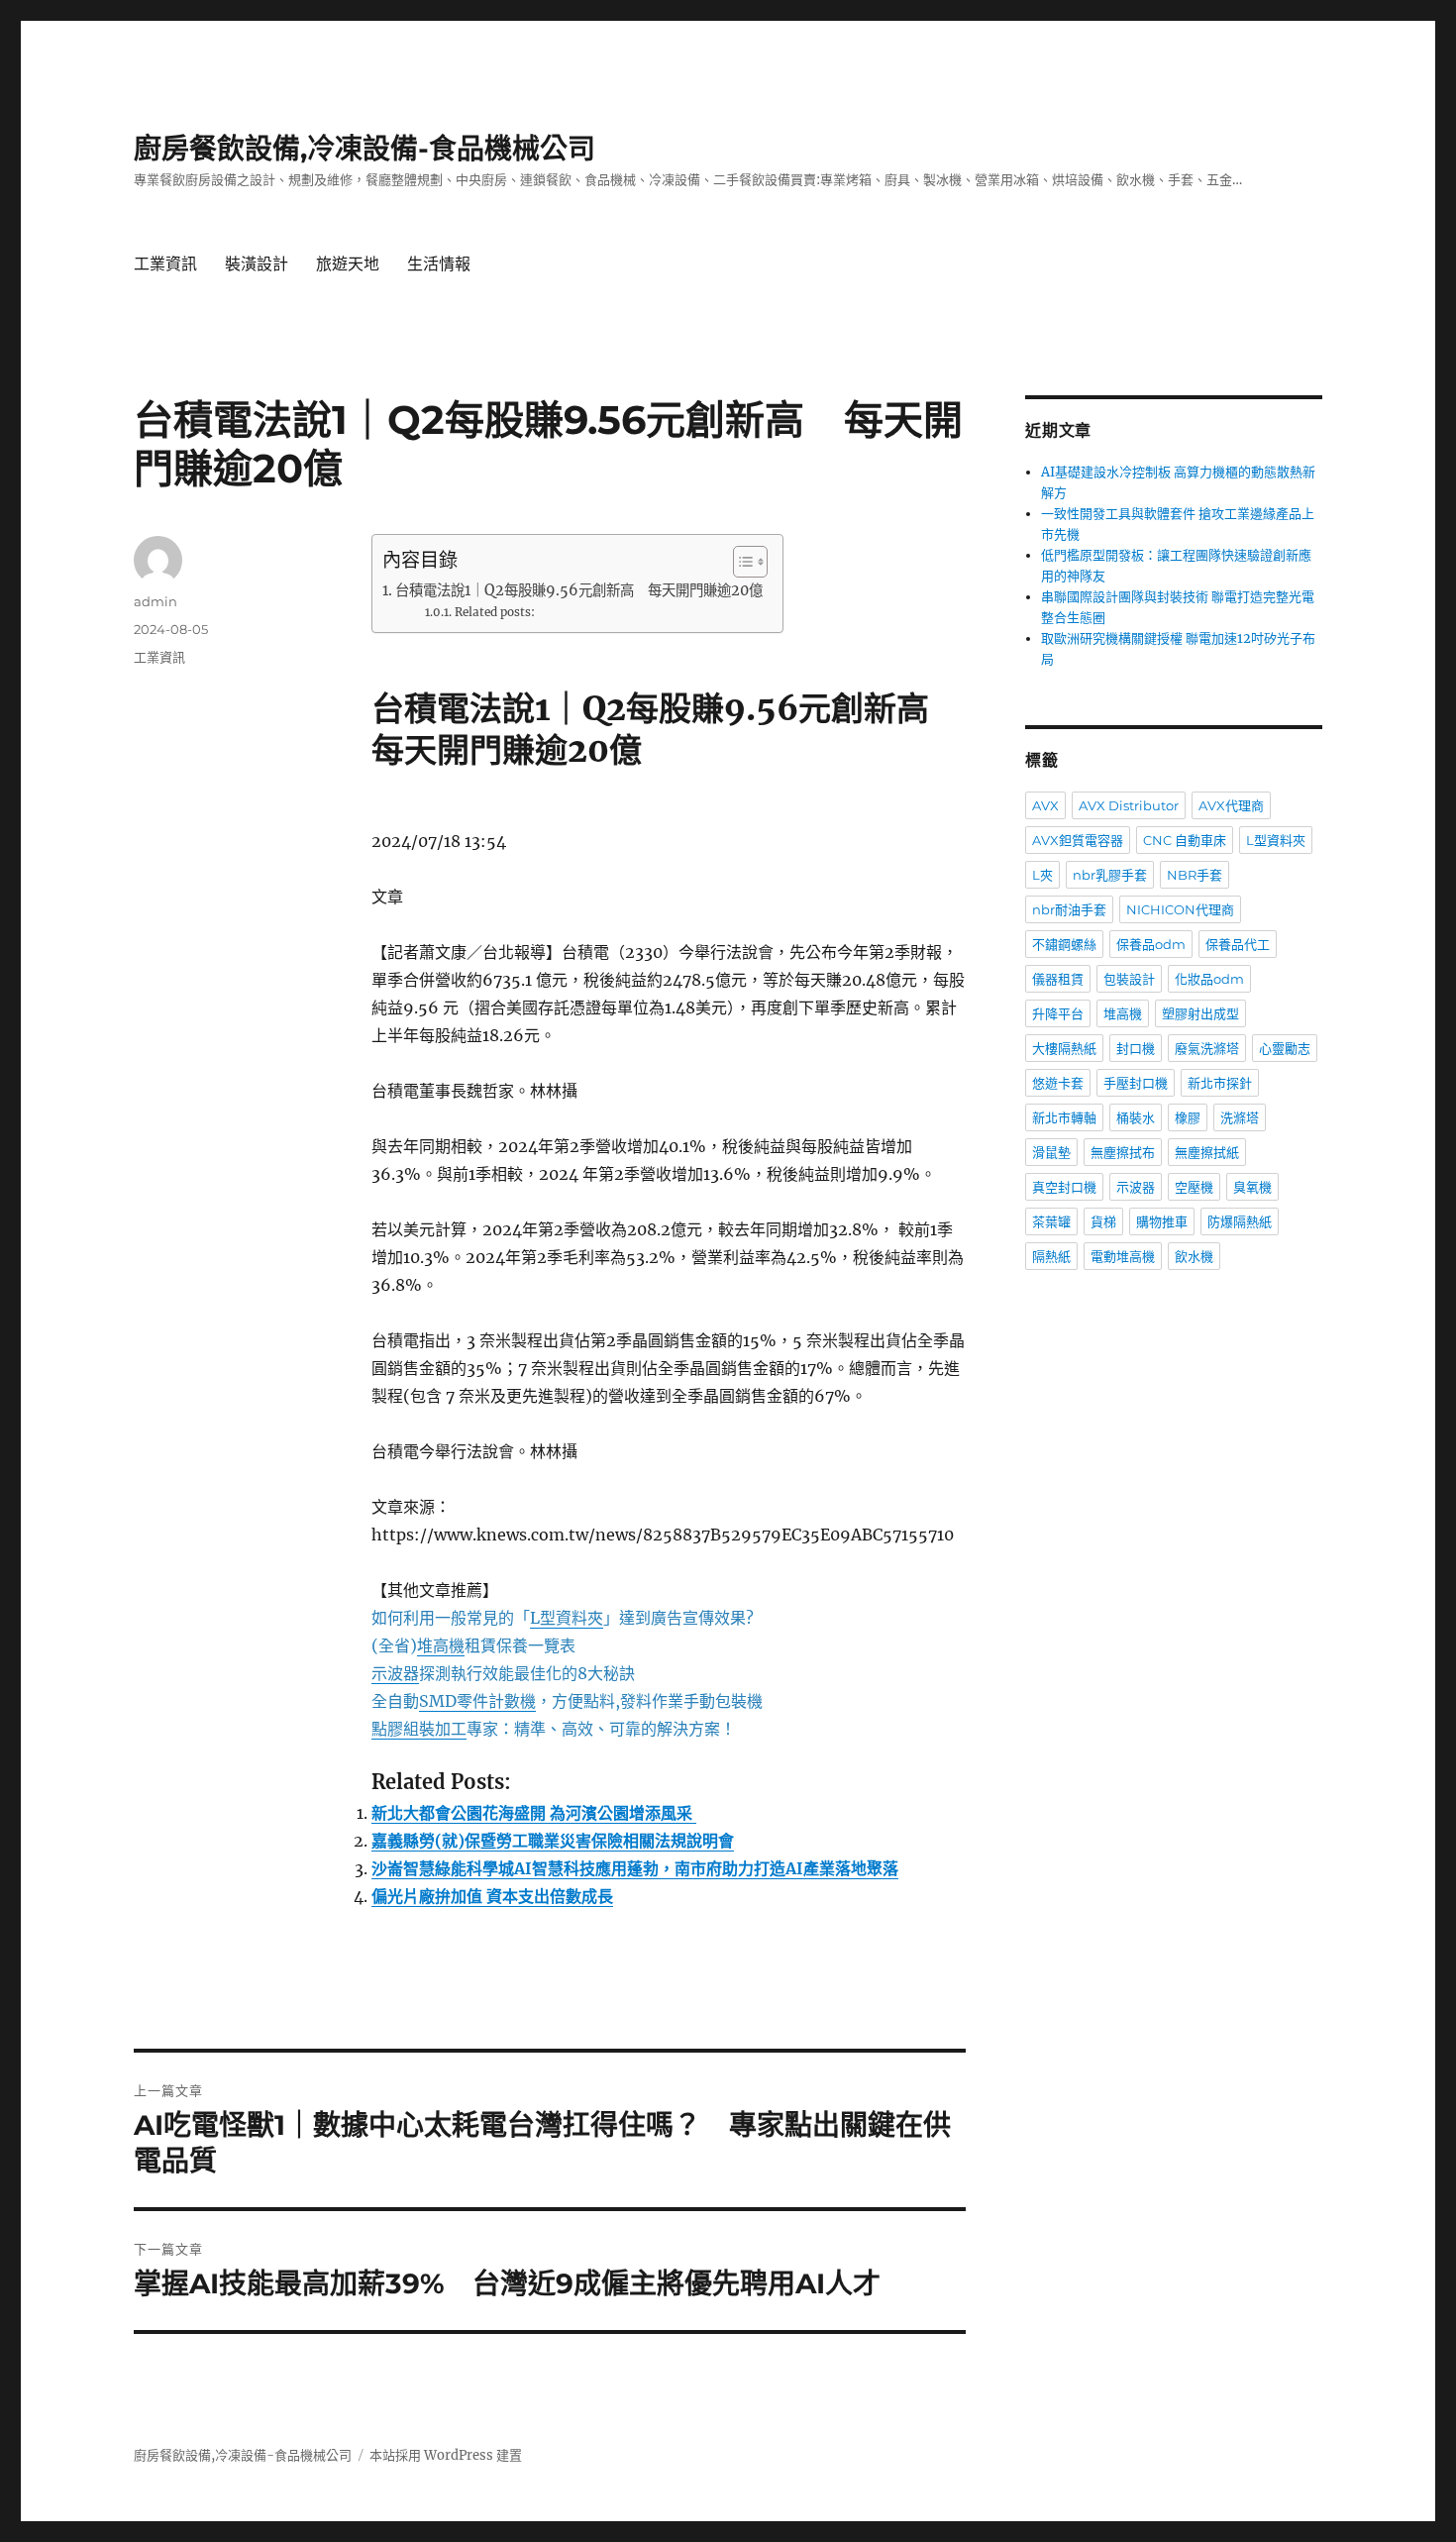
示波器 (1136, 1187)
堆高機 (1123, 1013)
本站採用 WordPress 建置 (446, 2455)
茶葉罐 (1051, 1221)
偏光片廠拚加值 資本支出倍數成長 (492, 1896)
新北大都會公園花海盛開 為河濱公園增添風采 (534, 1813)
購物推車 (1162, 1221)
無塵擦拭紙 (1207, 1152)
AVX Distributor (1129, 805)
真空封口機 (1064, 1187)
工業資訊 (165, 264)
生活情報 (439, 264)
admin (156, 601)
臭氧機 (1252, 1187)
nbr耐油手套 (1069, 909)
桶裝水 (1136, 1117)
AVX (1045, 805)
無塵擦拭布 (1123, 1152)
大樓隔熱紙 (1064, 1048)
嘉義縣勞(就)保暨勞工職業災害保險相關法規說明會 (553, 1841)
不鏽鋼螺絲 (1064, 944)
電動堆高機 (1123, 1256)
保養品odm (1151, 944)
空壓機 (1194, 1187)
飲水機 (1194, 1256)
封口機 (1136, 1048)
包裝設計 (1129, 979)
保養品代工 (1238, 944)
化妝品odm (1209, 979)
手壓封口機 (1136, 1083)
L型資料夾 (1276, 840)
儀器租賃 (1058, 979)
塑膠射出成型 (1200, 1013)
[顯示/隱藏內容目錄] (740, 562)
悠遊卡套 (1058, 1083)
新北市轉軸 (1064, 1117)
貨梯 (1103, 1221)
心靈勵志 (1285, 1048)
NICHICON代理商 (1180, 909)
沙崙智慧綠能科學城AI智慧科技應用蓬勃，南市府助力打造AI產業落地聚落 (635, 1868)
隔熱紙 (1051, 1256)
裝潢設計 (257, 264)
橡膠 (1188, 1117)
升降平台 (1058, 1013)
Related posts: (494, 612)
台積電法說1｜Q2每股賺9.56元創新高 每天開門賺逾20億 (579, 590)
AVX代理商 (1231, 805)
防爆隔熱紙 (1240, 1221)
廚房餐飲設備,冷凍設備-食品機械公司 (364, 149)
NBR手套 (1195, 875)
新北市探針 (1220, 1083)
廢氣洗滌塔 (1207, 1048)
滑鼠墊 (1051, 1152)
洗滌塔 (1240, 1117)
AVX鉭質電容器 (1078, 840)
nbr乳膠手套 (1110, 875)
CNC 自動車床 (1185, 840)
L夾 (1042, 875)
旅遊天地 (348, 264)
